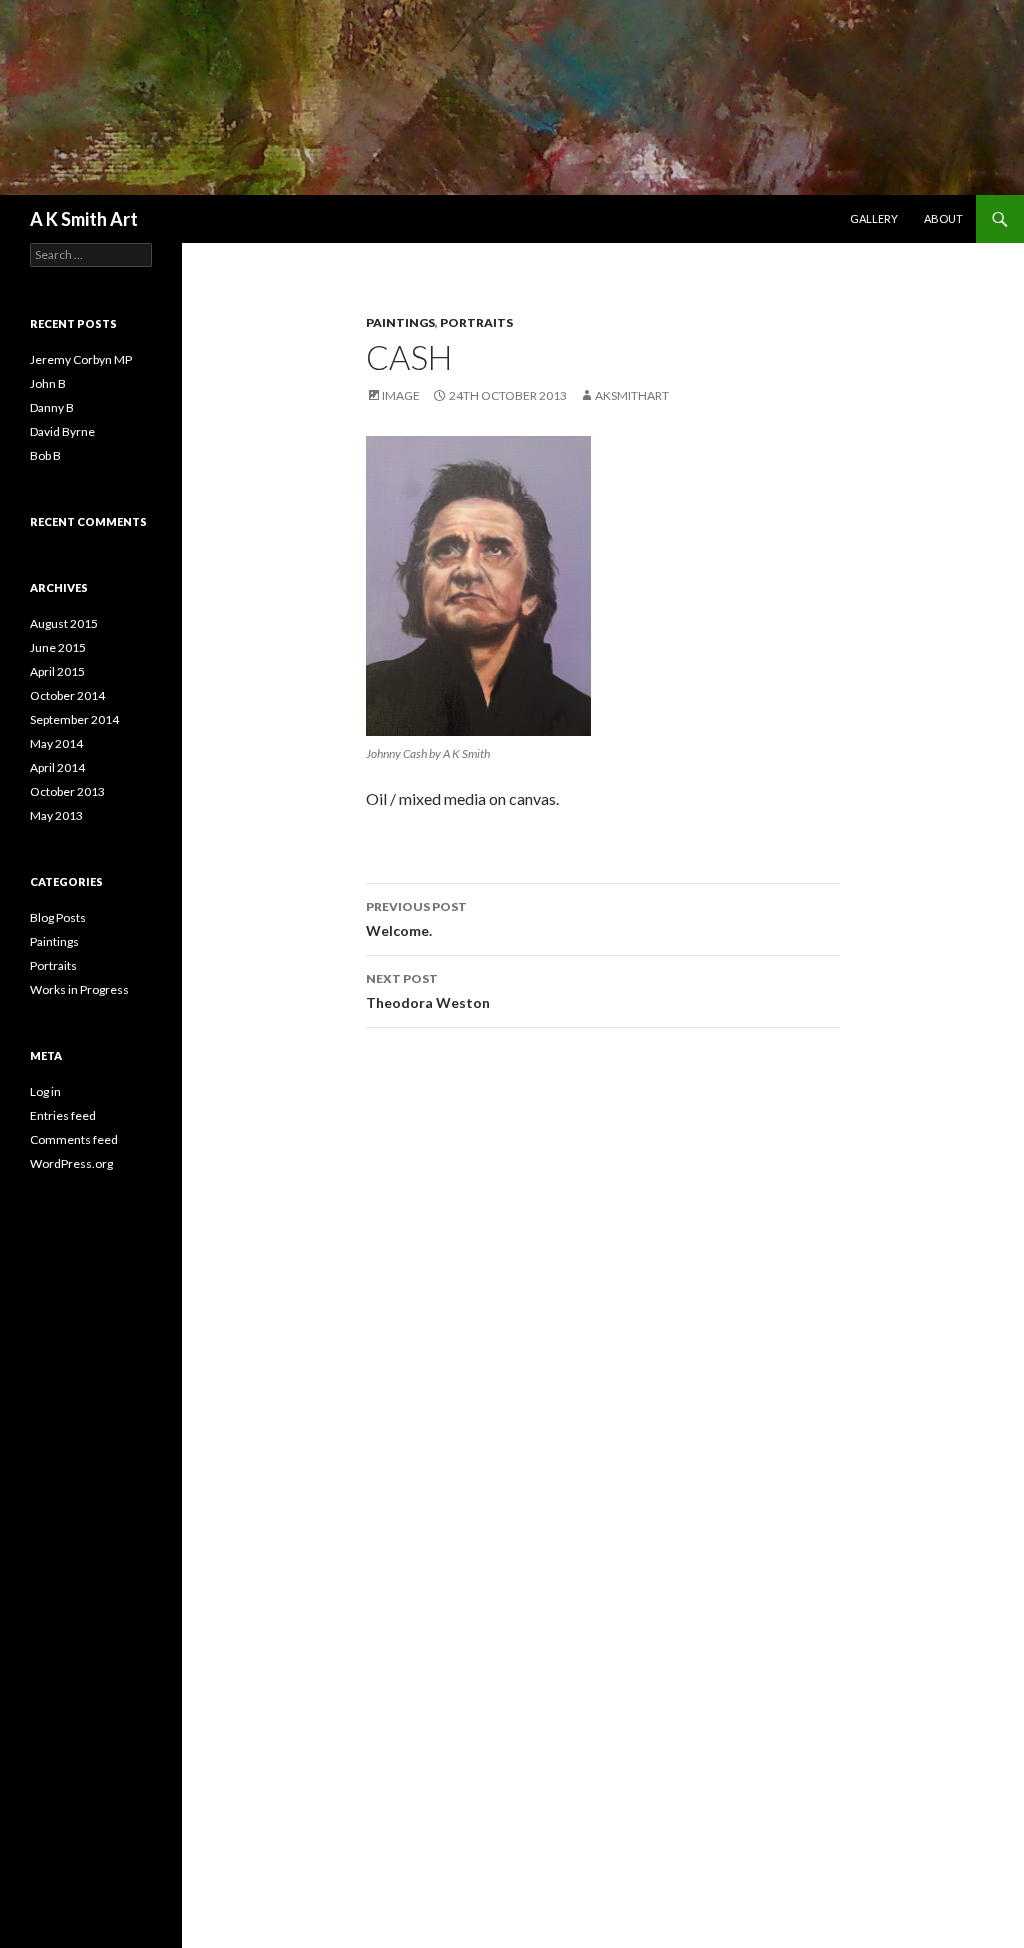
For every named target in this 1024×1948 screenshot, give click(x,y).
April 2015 (57, 671)
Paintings (400, 322)
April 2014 (57, 767)
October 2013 (67, 791)
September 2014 (74, 719)
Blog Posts (58, 917)
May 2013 (56, 815)
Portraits (476, 322)
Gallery (874, 218)
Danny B (52, 407)
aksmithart (632, 395)
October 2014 (67, 695)
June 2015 (58, 647)
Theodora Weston (428, 991)
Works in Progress (79, 989)
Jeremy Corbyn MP (81, 359)
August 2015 (64, 623)
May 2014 (56, 743)
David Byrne (62, 431)
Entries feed (63, 1115)
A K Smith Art (84, 219)
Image (401, 395)
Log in (45, 1091)
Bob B (45, 455)
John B (48, 383)
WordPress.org (71, 1163)
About (943, 218)
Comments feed (74, 1139)
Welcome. (416, 919)
